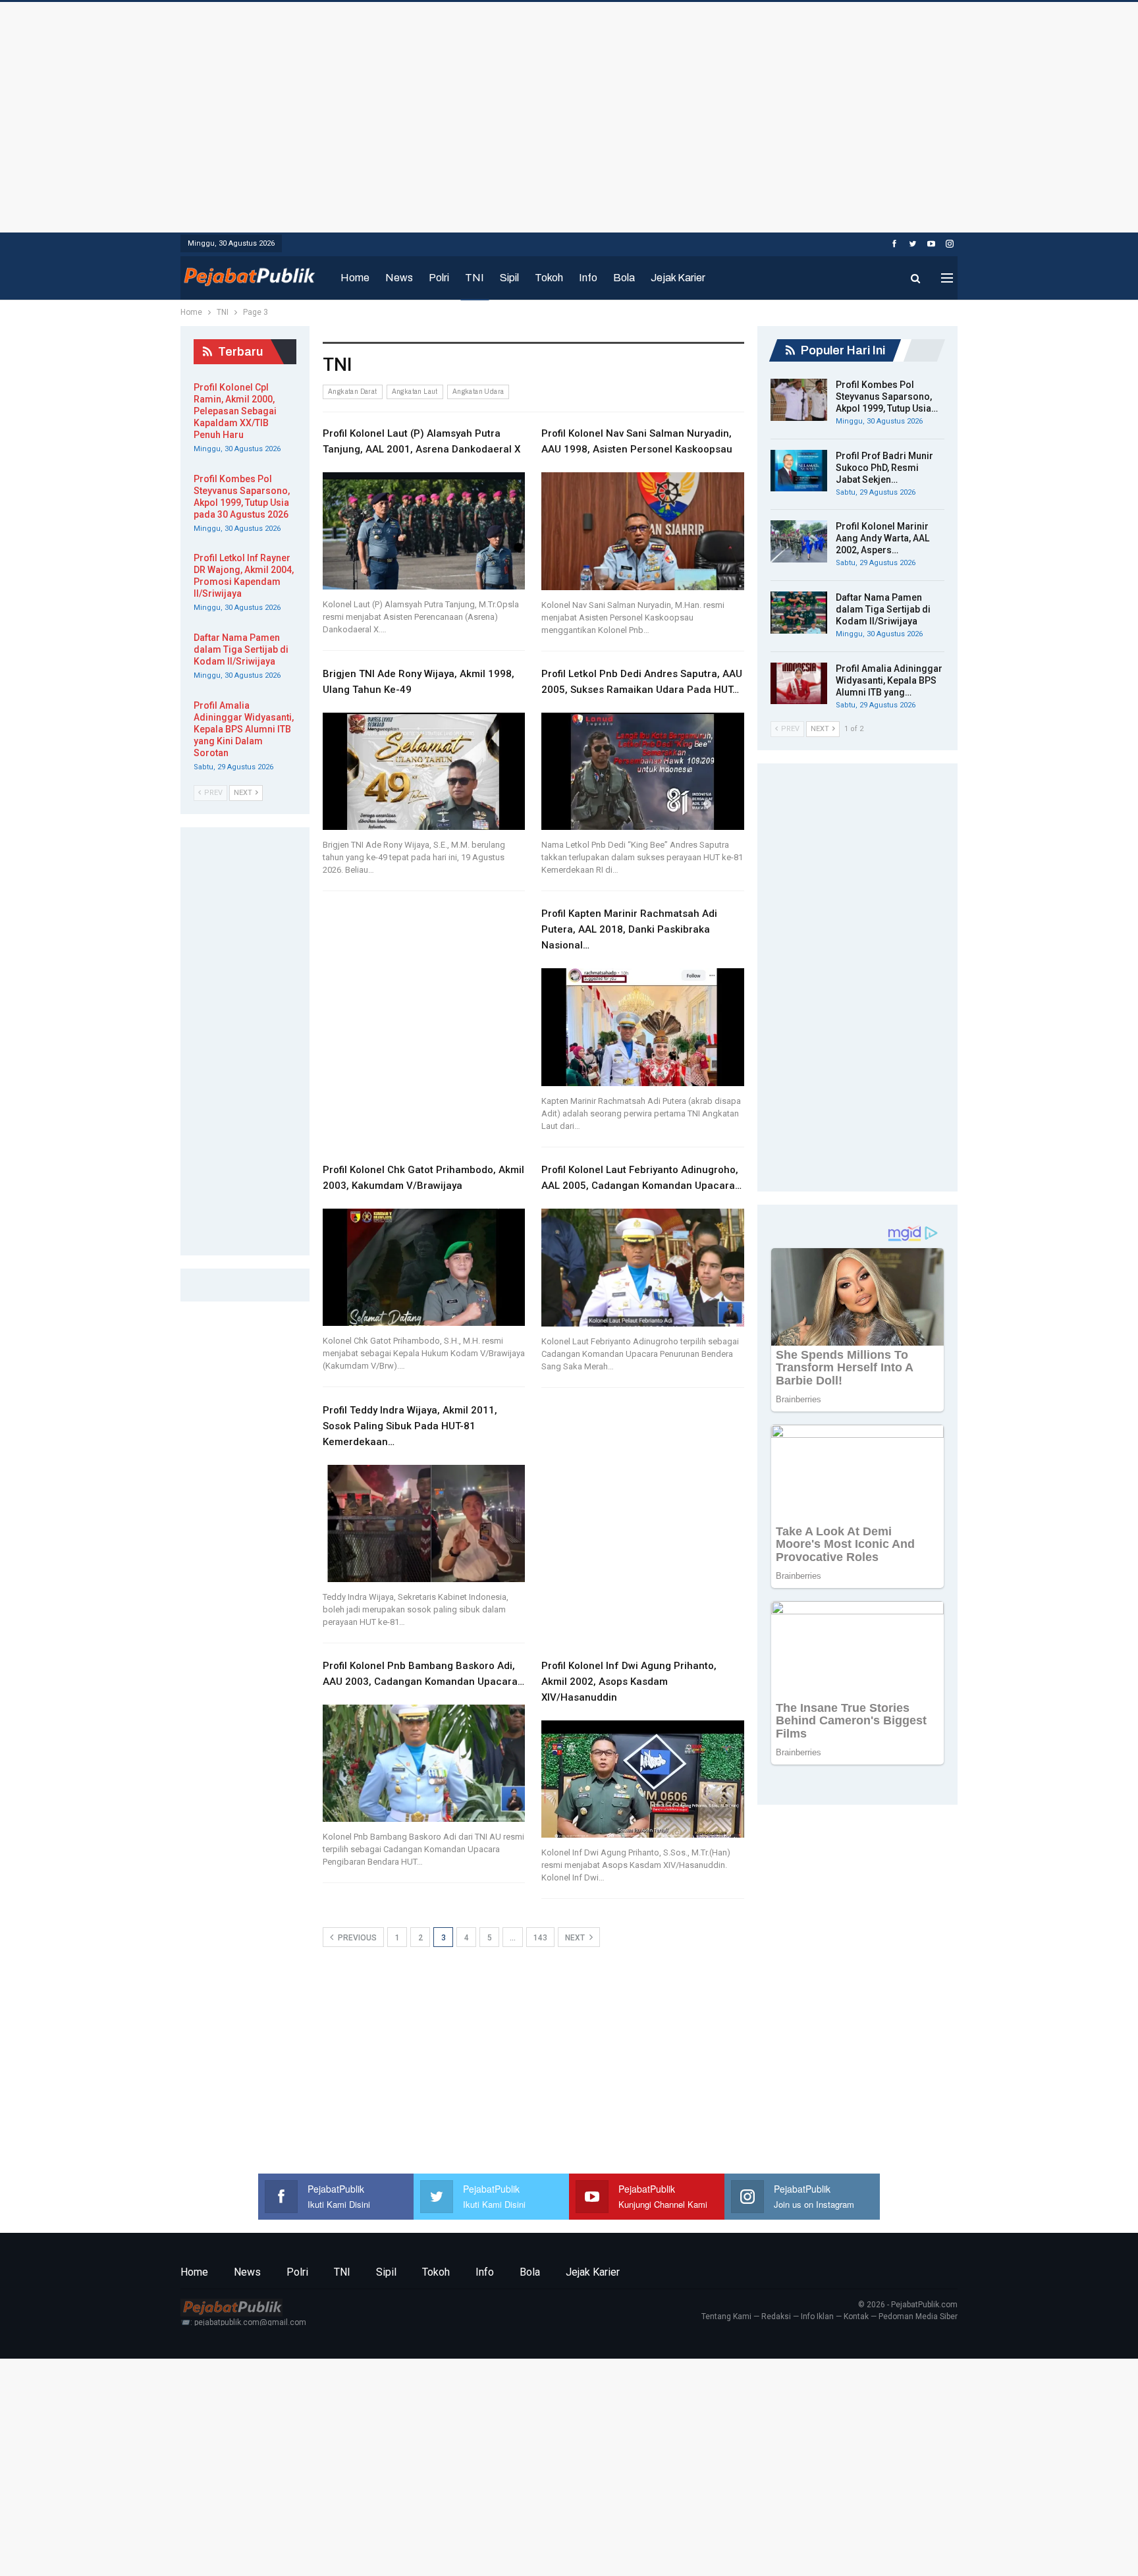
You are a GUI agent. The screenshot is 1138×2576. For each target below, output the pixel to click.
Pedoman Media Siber (918, 2316)
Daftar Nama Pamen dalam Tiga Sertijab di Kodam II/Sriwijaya (883, 609)
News (399, 278)
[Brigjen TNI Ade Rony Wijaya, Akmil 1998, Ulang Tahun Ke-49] (424, 771)
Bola (624, 278)
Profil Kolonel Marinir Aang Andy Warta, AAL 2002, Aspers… (882, 538)
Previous (356, 1938)
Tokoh (549, 278)
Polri (439, 278)
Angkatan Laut (415, 392)
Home (355, 278)
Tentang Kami (726, 2316)
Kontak (856, 2316)
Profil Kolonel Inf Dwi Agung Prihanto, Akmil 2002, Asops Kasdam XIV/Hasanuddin (629, 1682)
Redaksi (776, 2316)
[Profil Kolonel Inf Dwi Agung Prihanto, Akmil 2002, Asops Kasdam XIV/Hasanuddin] (643, 1779)
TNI (474, 278)
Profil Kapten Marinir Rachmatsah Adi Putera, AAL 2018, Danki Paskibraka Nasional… (629, 929)
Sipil (509, 278)
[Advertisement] (569, 114)
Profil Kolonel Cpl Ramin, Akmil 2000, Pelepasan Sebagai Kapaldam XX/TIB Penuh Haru (235, 411)
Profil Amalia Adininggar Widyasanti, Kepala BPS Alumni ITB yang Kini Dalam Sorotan (244, 729)
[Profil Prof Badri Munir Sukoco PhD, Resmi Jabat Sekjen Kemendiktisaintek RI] (799, 471)
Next (576, 1938)
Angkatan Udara (478, 392)
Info (588, 278)
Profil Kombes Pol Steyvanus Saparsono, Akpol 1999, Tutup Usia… (887, 397)
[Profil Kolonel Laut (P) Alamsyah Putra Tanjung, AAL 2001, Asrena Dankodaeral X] (424, 531)
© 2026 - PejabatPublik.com (908, 2305)
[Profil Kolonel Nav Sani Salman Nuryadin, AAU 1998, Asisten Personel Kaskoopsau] (643, 531)
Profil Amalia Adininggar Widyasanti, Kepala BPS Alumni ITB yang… (889, 680)
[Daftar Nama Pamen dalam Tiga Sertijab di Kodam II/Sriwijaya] (799, 613)
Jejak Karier (678, 278)
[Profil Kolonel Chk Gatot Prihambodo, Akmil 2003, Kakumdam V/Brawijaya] (424, 1267)
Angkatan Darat (353, 392)
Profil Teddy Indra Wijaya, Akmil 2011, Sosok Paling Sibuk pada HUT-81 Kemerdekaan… (410, 1426)
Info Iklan (817, 2316)
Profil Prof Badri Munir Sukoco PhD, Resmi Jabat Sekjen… (884, 468)
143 (540, 1938)
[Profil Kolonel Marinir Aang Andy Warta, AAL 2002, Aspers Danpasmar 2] (799, 541)
